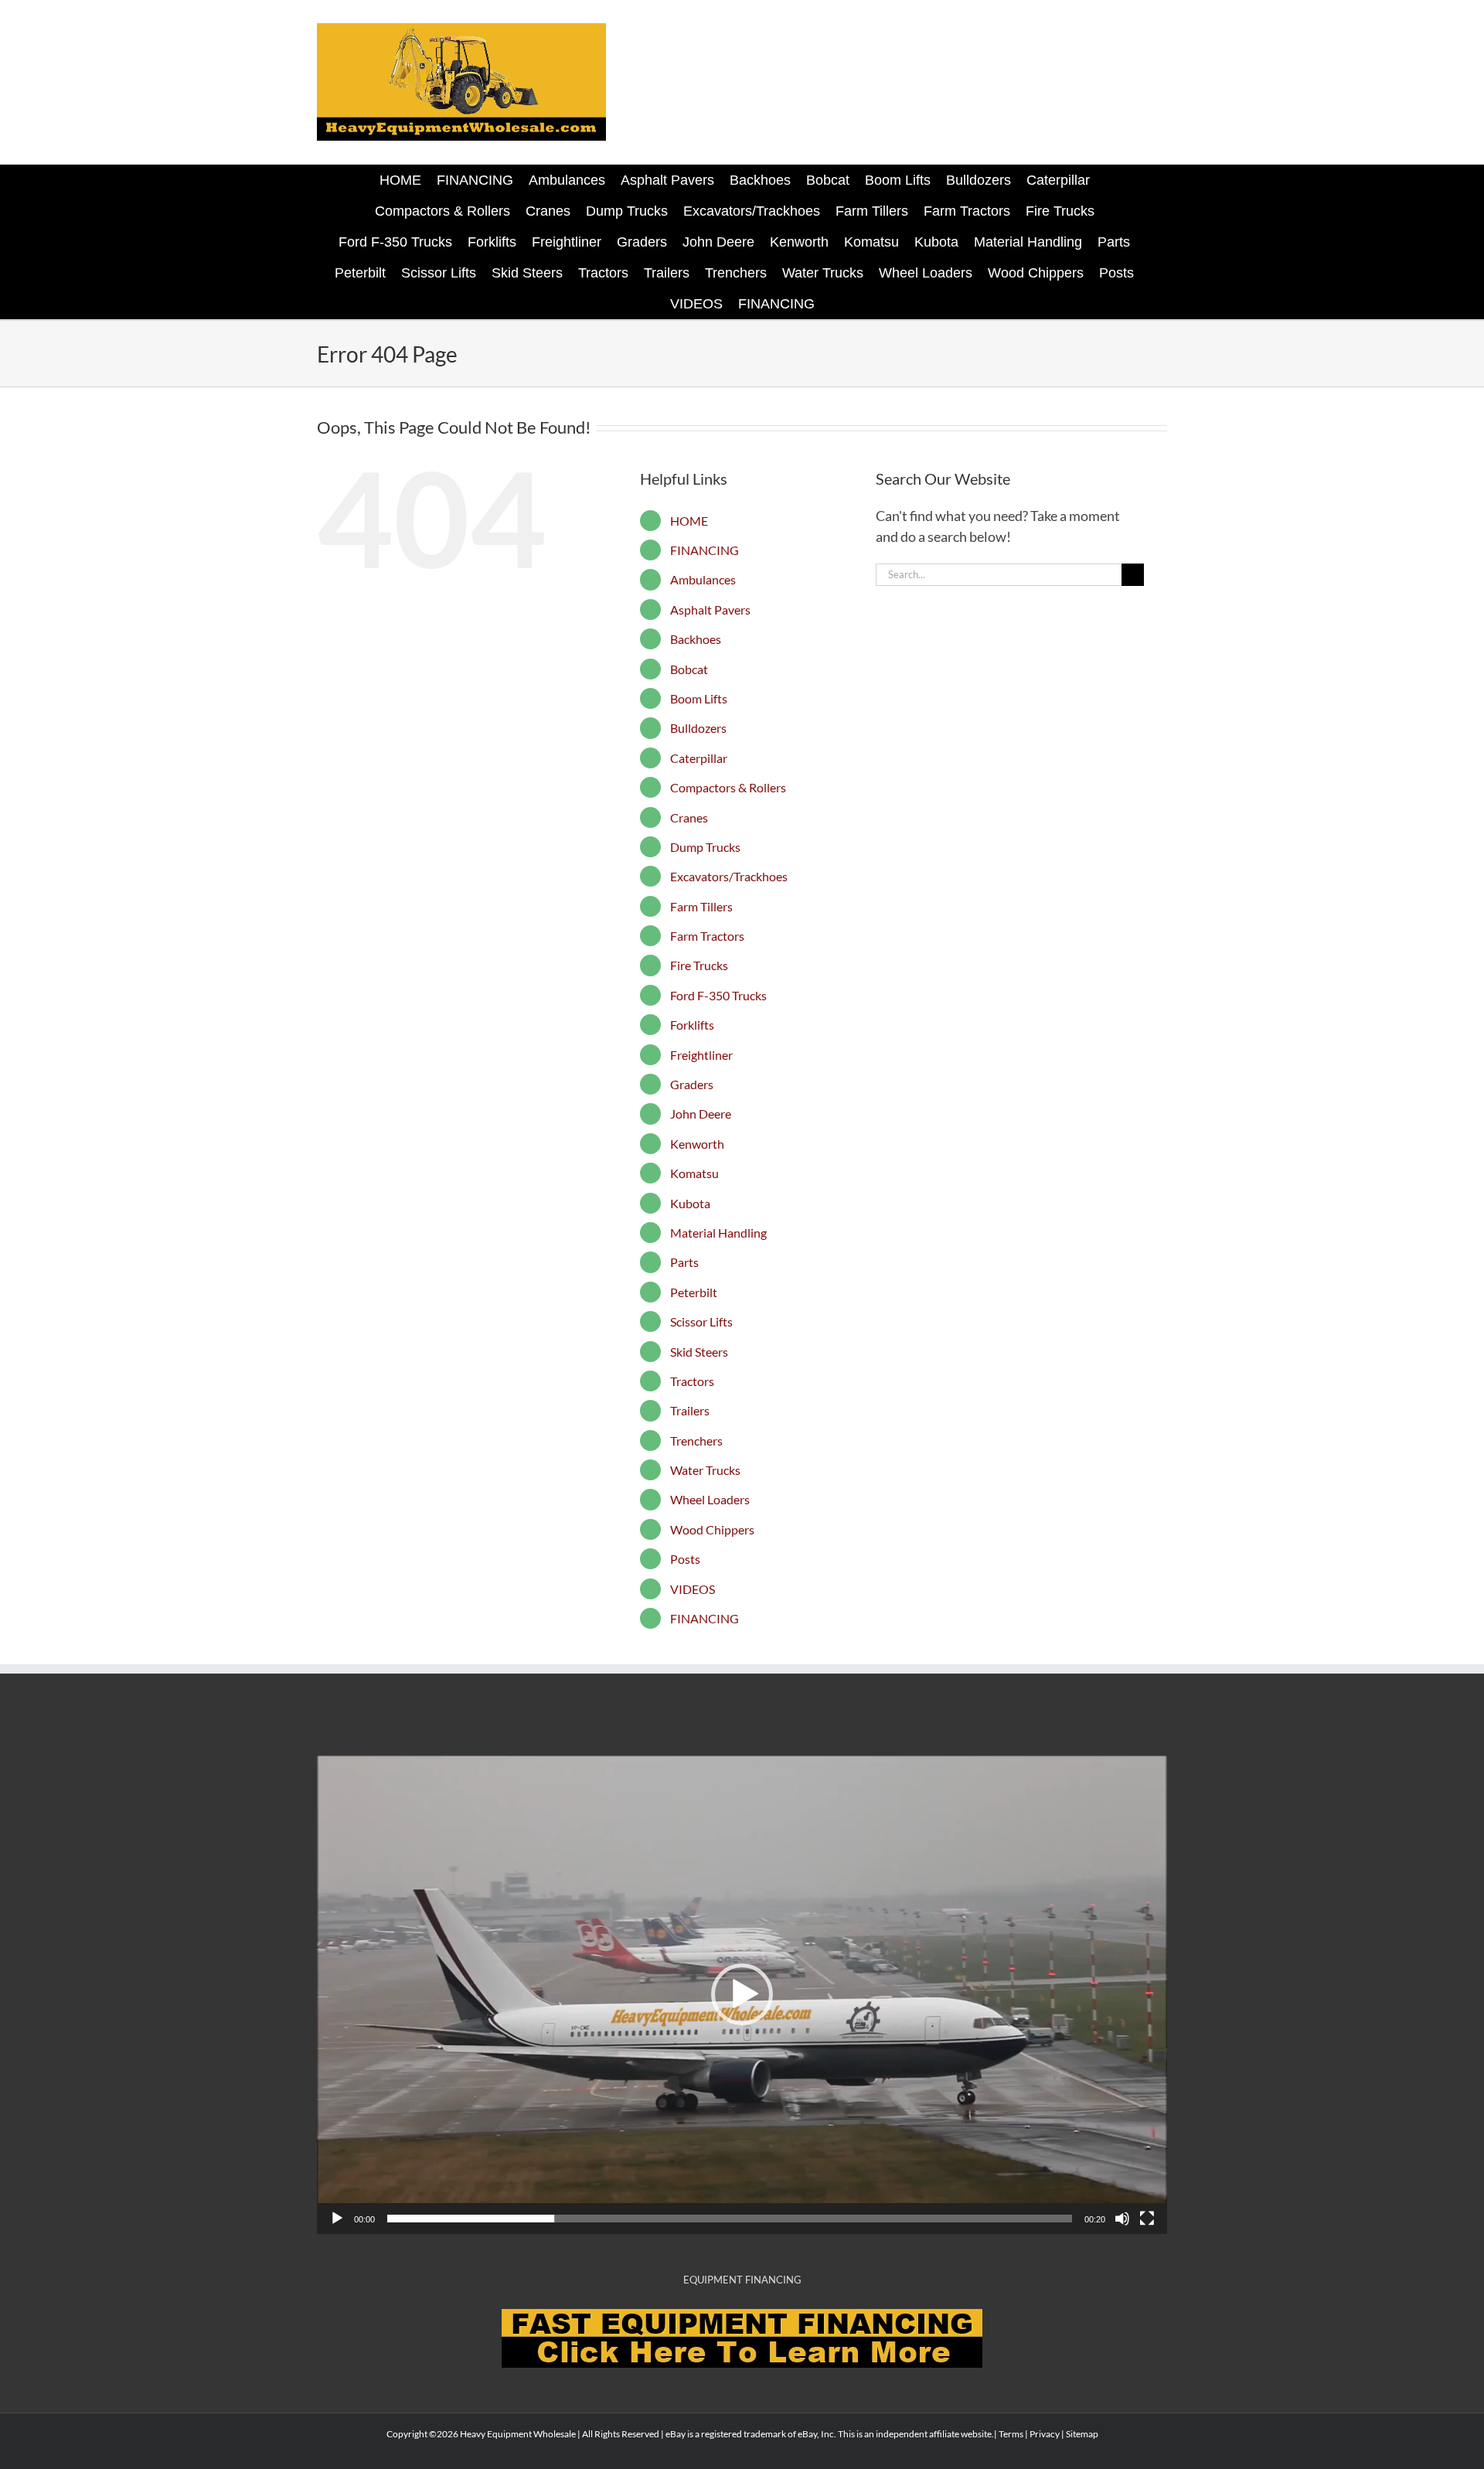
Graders (692, 1084)
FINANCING (705, 550)
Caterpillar (699, 758)
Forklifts (692, 1025)
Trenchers (696, 1441)
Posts (685, 1559)
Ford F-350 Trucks (718, 995)
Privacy (1045, 2434)
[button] (742, 1994)
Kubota (690, 1203)
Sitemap (1082, 2434)
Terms (1011, 2434)
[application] (742, 1995)
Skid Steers (699, 1352)
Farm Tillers (701, 906)
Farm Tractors (707, 936)
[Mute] (1122, 2219)
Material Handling (718, 1233)
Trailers (690, 1410)
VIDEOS (693, 1589)
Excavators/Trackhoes (729, 876)
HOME (689, 521)
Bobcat (689, 669)
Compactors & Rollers (728, 787)
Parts (684, 1262)
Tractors (692, 1381)
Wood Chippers (712, 1529)
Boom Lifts (699, 698)
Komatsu (694, 1173)
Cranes (689, 817)
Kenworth (697, 1144)
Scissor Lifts (701, 1321)
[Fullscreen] (1147, 2219)
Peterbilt (694, 1292)
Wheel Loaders (710, 1499)
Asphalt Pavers (710, 610)
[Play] (337, 2219)
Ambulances (703, 579)
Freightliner (701, 1055)
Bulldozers (698, 728)
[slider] (730, 2219)
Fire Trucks (699, 965)
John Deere (701, 1114)
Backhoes (696, 639)
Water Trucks (705, 1470)
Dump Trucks (705, 847)
